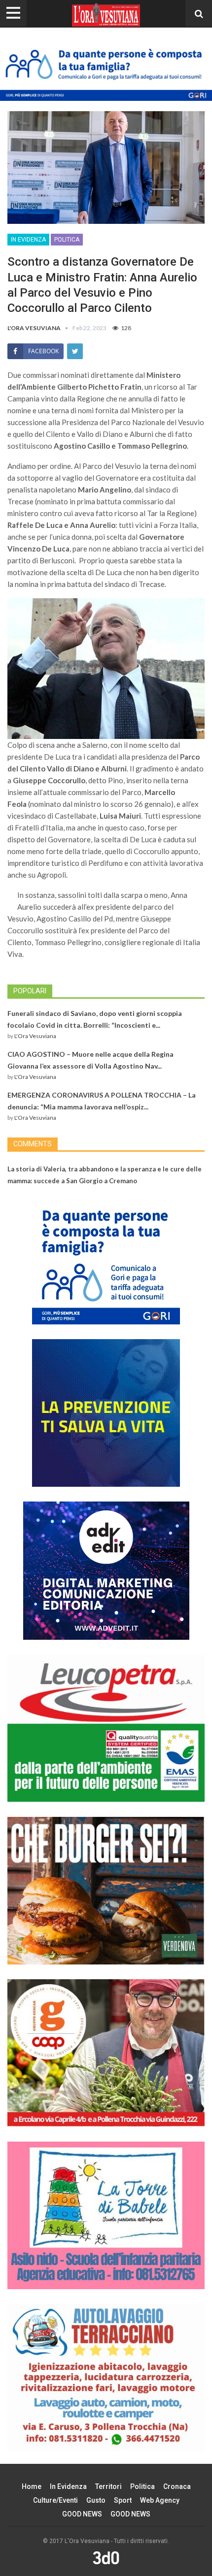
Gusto (96, 2500)
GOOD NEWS (82, 2514)
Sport (123, 2500)
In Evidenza (28, 240)
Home (32, 2486)
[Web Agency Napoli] (106, 2557)
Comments (33, 1144)
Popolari (30, 991)
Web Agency (160, 2500)
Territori (108, 2486)
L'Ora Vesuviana (35, 1036)
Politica (67, 240)
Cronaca (177, 2486)
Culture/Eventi (55, 2500)
